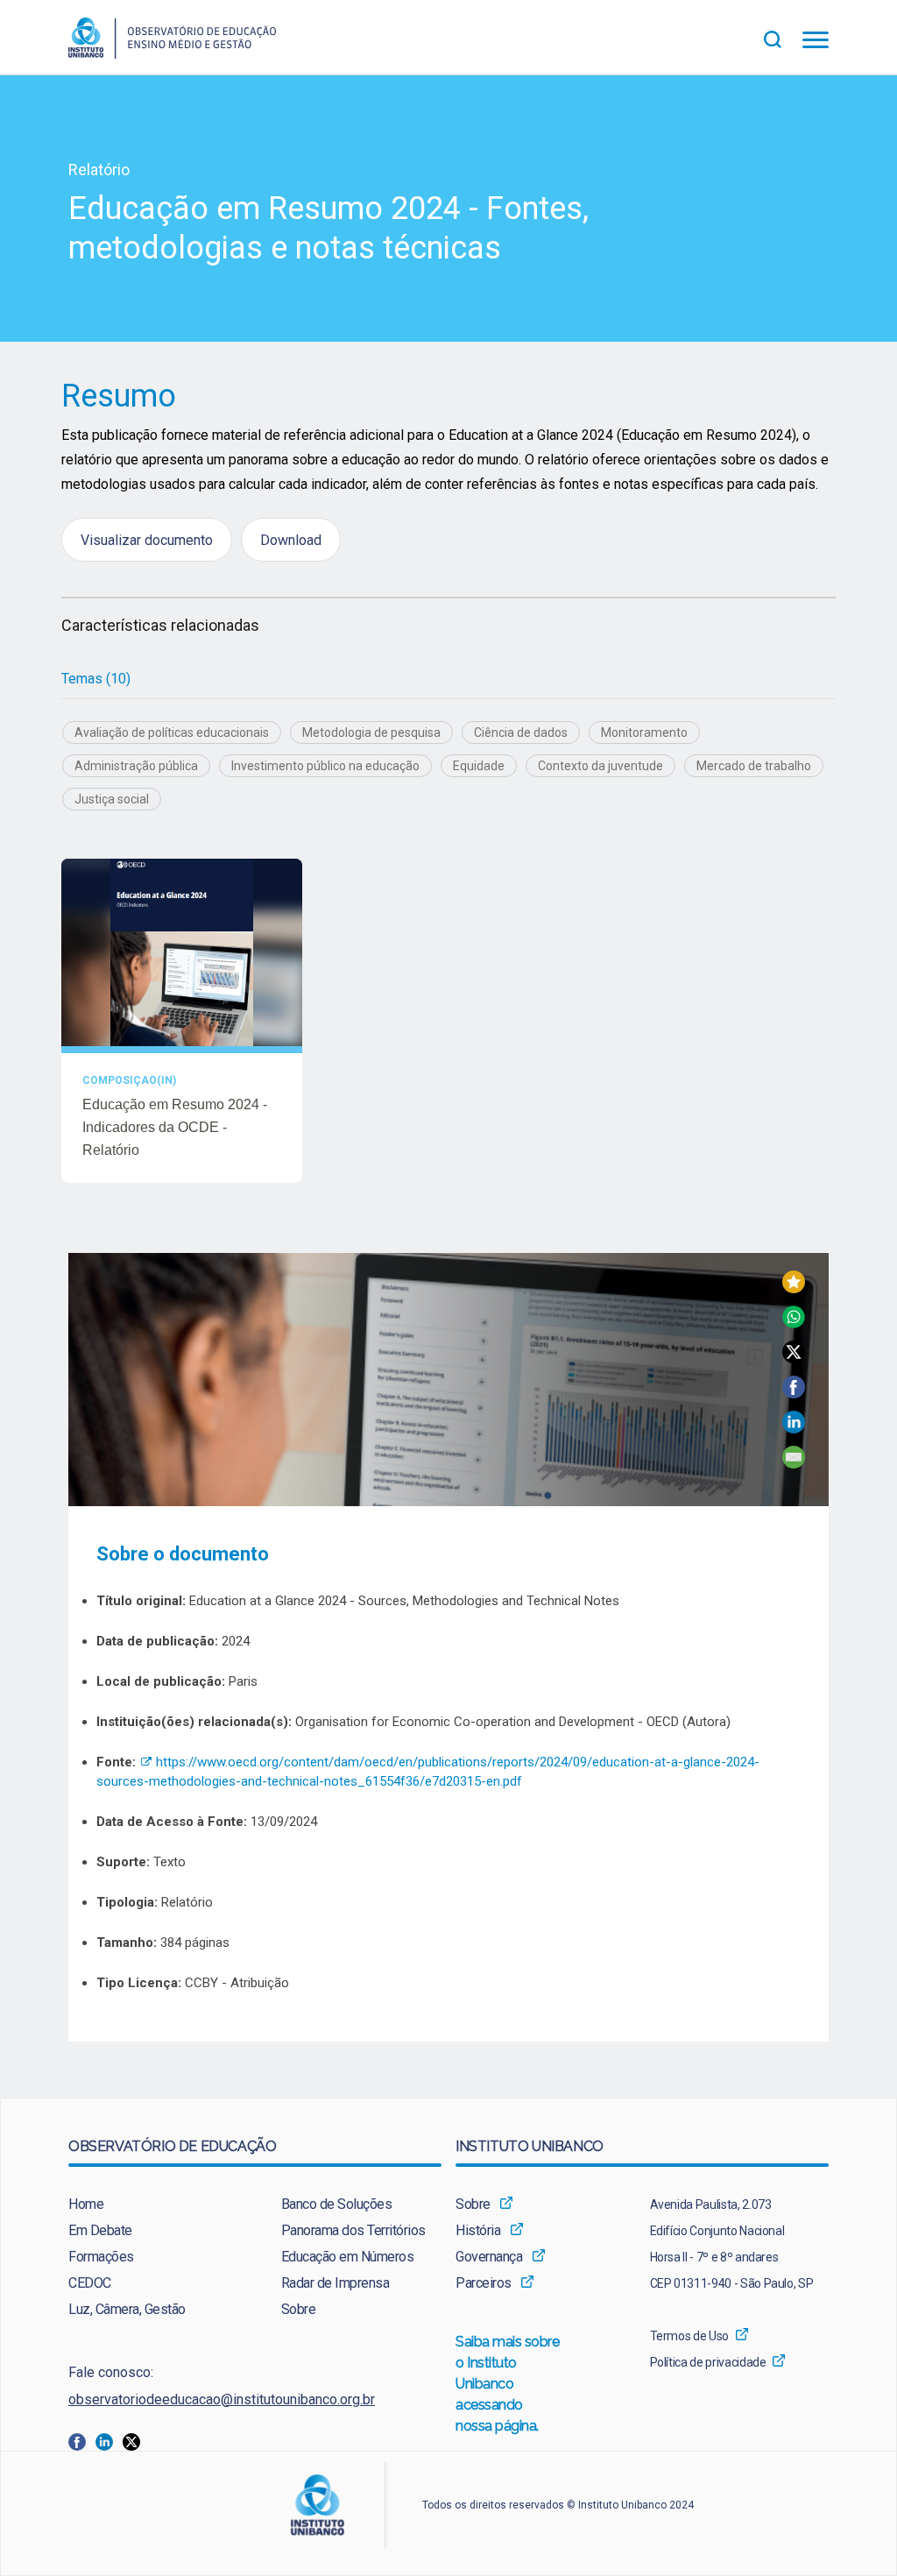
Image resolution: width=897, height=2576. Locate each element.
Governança (489, 2257)
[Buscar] (783, 37)
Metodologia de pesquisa (371, 732)
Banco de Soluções (337, 2204)
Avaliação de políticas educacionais (172, 732)
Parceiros (484, 2283)
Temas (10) (96, 679)
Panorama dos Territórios (353, 2230)
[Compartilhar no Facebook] (794, 1394)
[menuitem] (148, 2204)
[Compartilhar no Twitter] (794, 1359)
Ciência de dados (521, 732)
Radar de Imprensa (335, 2283)
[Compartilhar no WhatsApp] (794, 1323)
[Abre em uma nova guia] (82, 2442)
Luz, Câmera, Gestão (127, 2309)
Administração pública (136, 766)
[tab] (96, 679)
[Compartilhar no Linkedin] (794, 1429)
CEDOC (90, 2283)
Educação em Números (348, 2257)
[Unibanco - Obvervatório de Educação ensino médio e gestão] (172, 54)
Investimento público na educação (325, 766)
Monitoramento (644, 732)
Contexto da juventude (600, 766)
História (478, 2230)
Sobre (299, 2309)
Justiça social (112, 799)
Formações (101, 2257)
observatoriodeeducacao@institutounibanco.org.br (222, 2399)
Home (86, 2204)
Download (291, 540)
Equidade (479, 766)
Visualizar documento (147, 540)
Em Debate (100, 2230)
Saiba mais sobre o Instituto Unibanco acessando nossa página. (508, 2384)
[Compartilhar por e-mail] (794, 1464)
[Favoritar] (794, 1288)
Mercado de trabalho (754, 766)
